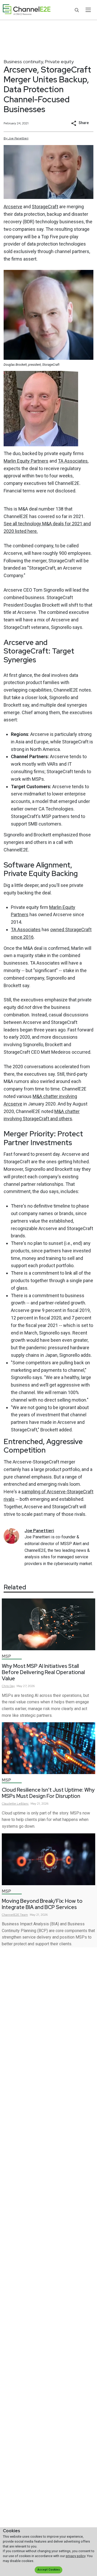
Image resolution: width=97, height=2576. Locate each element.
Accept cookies (49, 2570)
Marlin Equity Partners (26, 461)
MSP (6, 1656)
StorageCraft (45, 207)
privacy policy (76, 2556)
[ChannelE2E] (27, 10)
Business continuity (23, 62)
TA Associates (73, 461)
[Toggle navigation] (88, 10)
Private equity (59, 62)
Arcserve (13, 207)
